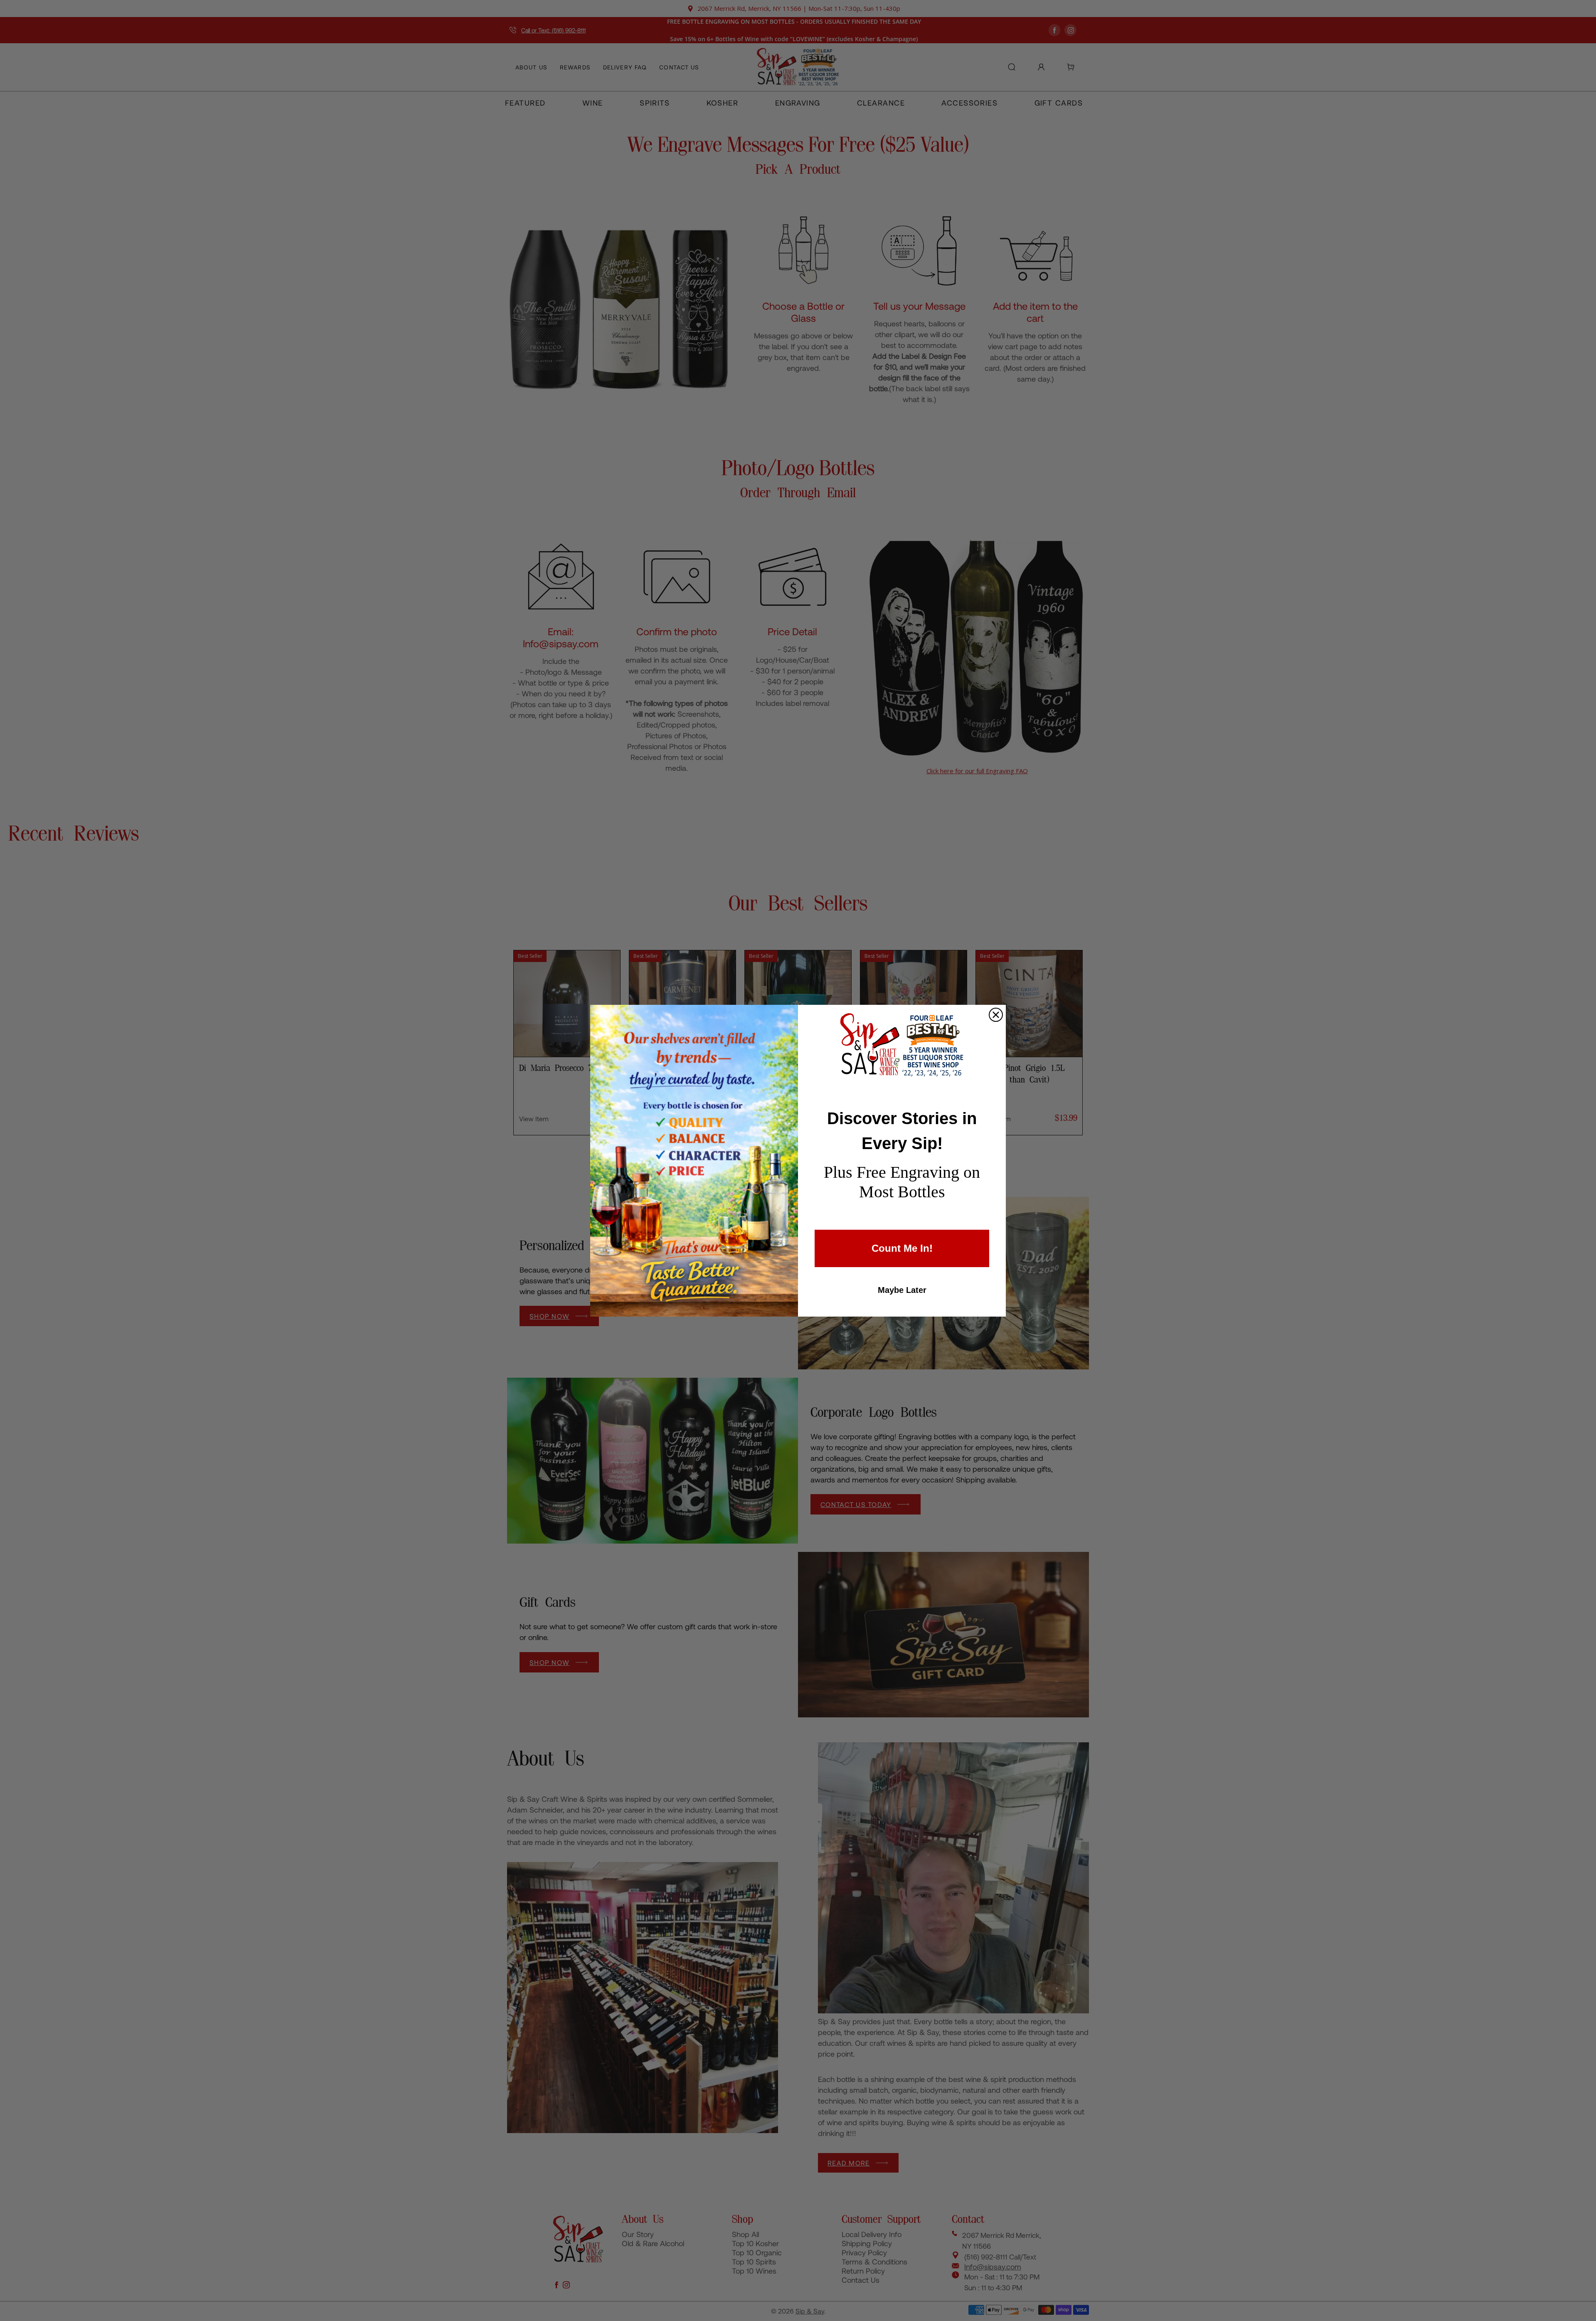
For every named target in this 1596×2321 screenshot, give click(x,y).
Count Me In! (902, 1248)
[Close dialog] (996, 1015)
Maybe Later (902, 1290)
